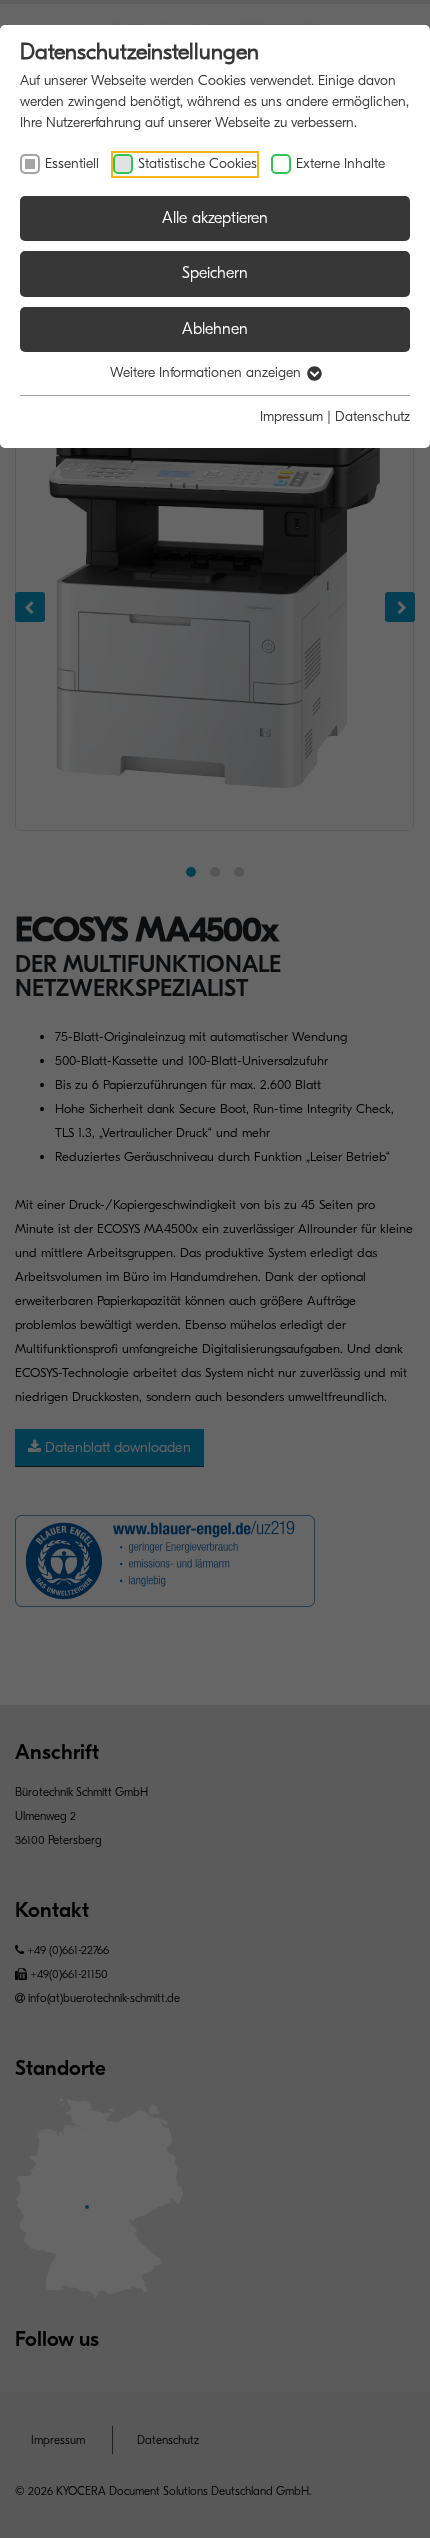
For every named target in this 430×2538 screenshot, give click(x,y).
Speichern (215, 273)
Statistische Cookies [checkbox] (197, 163)
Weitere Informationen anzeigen (207, 372)
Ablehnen (215, 329)
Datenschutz (372, 416)
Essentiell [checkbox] (72, 163)
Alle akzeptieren (215, 218)
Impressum (291, 416)
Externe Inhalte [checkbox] (340, 163)
